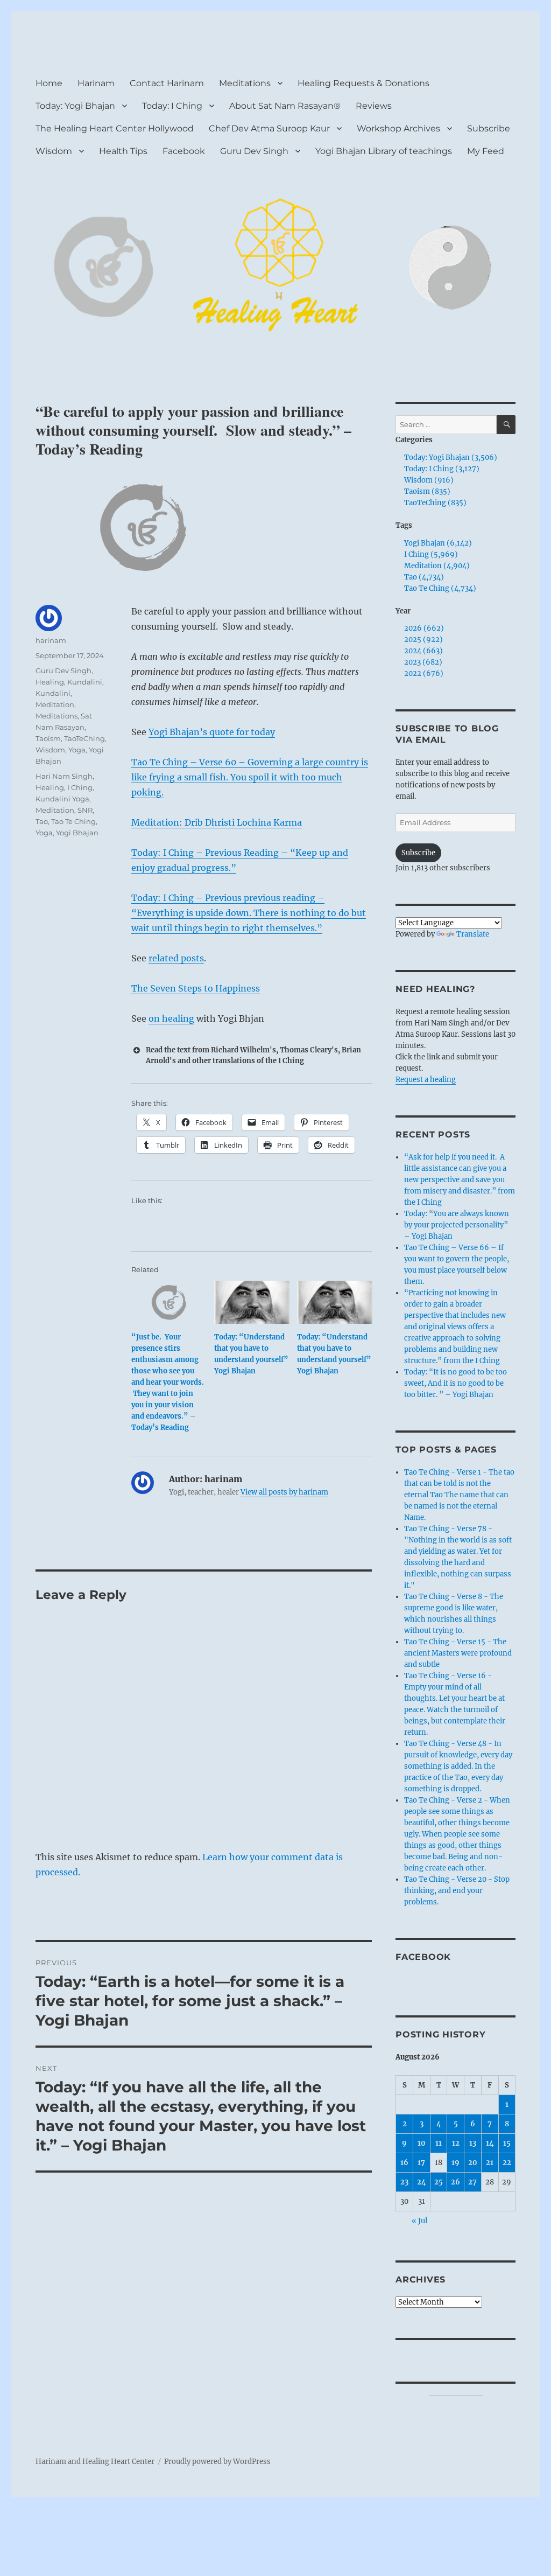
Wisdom (54, 151)
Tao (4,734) (424, 577)
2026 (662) (424, 628)
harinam (51, 640)
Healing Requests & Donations (363, 83)
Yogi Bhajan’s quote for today (212, 732)
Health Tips (123, 151)
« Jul (419, 2221)
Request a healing (426, 1080)
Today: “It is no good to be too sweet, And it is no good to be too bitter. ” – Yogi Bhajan (455, 1383)
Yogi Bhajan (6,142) (438, 543)
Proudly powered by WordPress (217, 2462)
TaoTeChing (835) (435, 503)
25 (439, 2182)
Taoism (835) (427, 491)
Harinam (96, 83)
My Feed (486, 151)
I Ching (80, 787)
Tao (42, 821)
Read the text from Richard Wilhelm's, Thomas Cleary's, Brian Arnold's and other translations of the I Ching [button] (253, 1055)
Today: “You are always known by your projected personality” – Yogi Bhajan (457, 1225)
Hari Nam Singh (64, 776)
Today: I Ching (172, 106)
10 (422, 2143)
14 (490, 2143)
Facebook (184, 151)
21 (490, 2163)
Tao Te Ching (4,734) (440, 588)
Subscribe (489, 128)
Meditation (55, 704)
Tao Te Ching (73, 821)
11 (439, 2143)
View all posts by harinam (284, 1492)
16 (404, 2163)
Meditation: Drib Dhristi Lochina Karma (217, 822)
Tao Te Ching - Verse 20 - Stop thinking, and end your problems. (457, 1891)
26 (455, 2182)
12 (456, 2143)
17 (421, 2163)
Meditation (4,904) (437, 566)
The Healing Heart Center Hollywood (115, 128)
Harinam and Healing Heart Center (95, 2462)
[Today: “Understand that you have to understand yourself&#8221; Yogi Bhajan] (252, 1302)
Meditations (245, 83)
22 (507, 2163)
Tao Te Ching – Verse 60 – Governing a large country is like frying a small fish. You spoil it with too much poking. (250, 777)
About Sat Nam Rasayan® (285, 106)
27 (472, 2182)
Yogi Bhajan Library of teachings (384, 151)
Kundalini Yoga (62, 799)
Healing (50, 682)
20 (473, 2163)
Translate (473, 934)
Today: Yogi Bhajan (75, 106)
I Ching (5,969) (431, 554)
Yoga (77, 750)
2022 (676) (424, 673)
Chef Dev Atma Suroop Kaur (269, 128)
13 (473, 2143)
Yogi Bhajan (77, 833)
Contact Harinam (167, 83)
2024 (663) (423, 651)
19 (455, 2163)
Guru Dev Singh (254, 151)
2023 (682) (423, 662)
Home (49, 83)
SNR (85, 810)
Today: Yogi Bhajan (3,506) (451, 458)
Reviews (374, 106)
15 (507, 2143)
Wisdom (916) (429, 480)
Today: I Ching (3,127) (442, 469)
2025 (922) (423, 640)
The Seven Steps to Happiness (196, 988)
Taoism (48, 738)
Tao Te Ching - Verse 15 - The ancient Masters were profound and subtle (458, 1653)
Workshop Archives (398, 128)
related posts (176, 958)
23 (404, 2182)
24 (422, 2182)
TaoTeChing (84, 738)
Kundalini (85, 682)
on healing (171, 1018)
